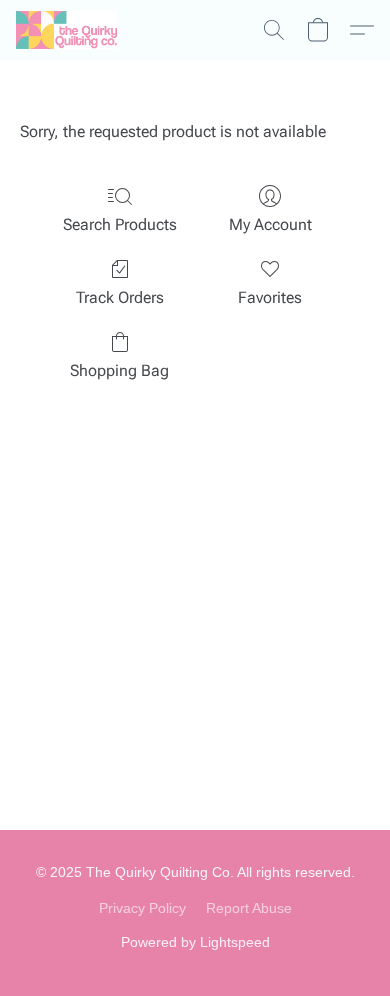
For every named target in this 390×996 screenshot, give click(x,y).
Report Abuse (249, 908)
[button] (69, 30)
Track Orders (120, 297)
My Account (270, 224)
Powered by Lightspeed (195, 942)
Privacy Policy (142, 908)
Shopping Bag (119, 370)
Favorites (270, 297)
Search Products (120, 224)
